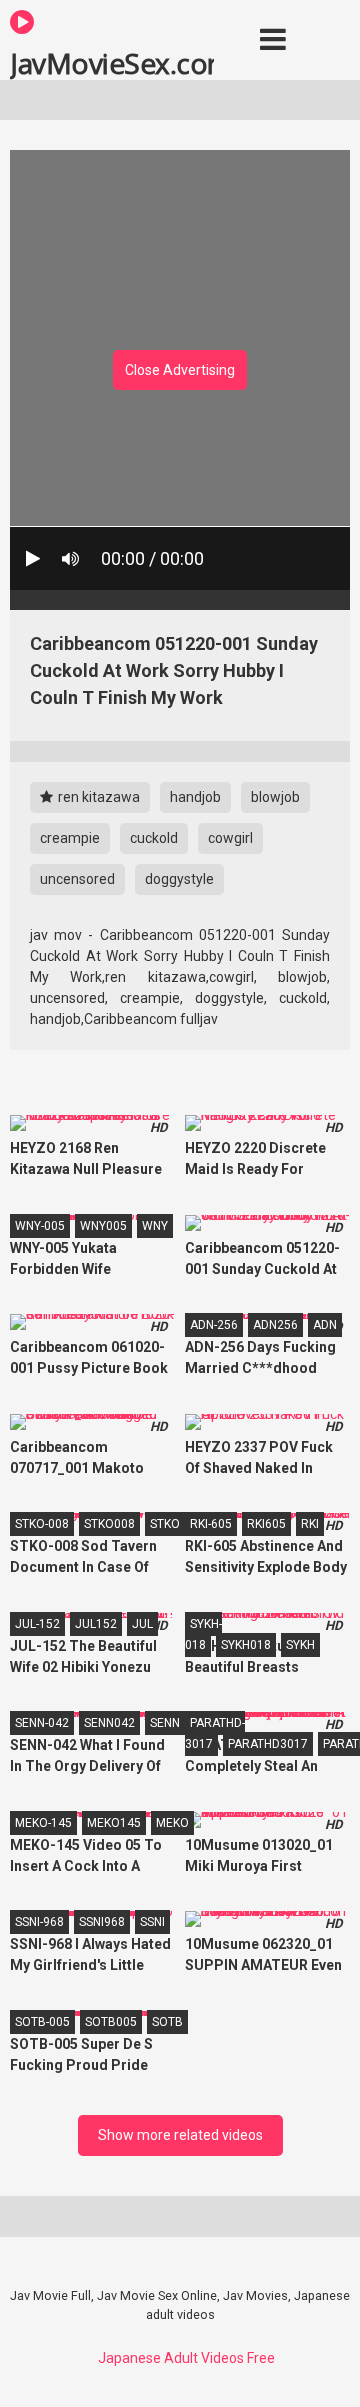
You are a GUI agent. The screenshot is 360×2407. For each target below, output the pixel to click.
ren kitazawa (97, 797)
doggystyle (179, 879)
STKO (165, 1524)
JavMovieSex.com (112, 62)
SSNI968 (102, 1922)
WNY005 (103, 1226)
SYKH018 (246, 1645)
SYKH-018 (203, 1634)
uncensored (77, 879)
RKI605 (266, 1524)
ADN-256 (214, 1325)
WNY (155, 1226)
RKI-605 (211, 1524)
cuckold (154, 838)
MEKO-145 (43, 1823)
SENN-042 (42, 1723)
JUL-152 (37, 1624)
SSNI (152, 1922)
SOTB (167, 2022)
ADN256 (275, 1325)
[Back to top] (323, 2366)
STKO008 (109, 1524)
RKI (310, 1524)
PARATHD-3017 (215, 1733)
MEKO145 (114, 1823)
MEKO (172, 1823)
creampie (70, 838)
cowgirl (230, 838)
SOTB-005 (42, 2022)
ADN (325, 1325)
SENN (165, 1723)
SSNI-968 (39, 1922)
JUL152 (96, 1624)
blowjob (275, 797)
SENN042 (109, 1723)
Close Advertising (180, 370)
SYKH (300, 1645)
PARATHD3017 (268, 1744)
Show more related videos (180, 2135)
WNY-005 (40, 1226)
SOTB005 (111, 2022)
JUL (142, 1624)
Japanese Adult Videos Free (186, 2358)
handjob (195, 797)
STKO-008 (42, 1524)
